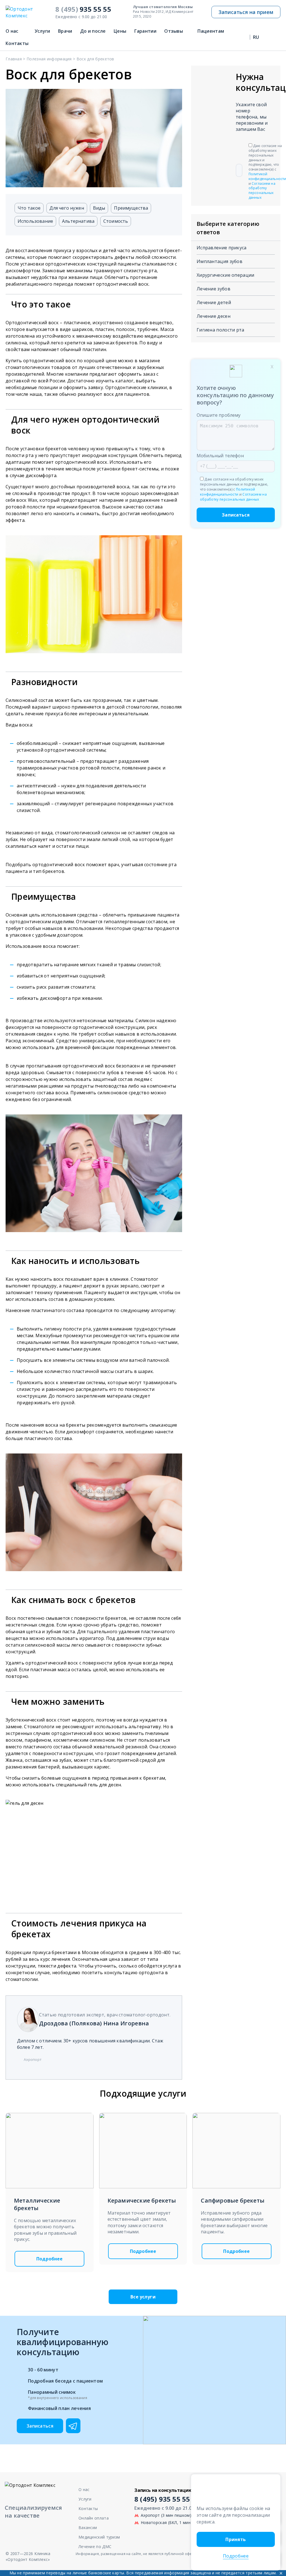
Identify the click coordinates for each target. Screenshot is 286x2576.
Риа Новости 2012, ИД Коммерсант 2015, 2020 (163, 12)
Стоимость (116, 221)
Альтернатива (78, 221)
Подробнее (49, 2259)
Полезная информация (49, 59)
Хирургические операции (226, 275)
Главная (14, 59)
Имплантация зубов (220, 261)
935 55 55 (83, 9)
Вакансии (88, 2528)
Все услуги (143, 2297)
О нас (12, 31)
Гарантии (145, 31)
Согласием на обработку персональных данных (262, 190)
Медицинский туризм (99, 2537)
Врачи (65, 31)
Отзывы (174, 31)
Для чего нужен (67, 208)
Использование (35, 221)
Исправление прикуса (222, 248)
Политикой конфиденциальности (267, 176)
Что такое (29, 208)
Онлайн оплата (94, 2518)
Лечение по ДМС (95, 2547)
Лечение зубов (214, 289)
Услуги (42, 31)
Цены (120, 31)
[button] (271, 2482)
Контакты (17, 43)
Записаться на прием (246, 12)
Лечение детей (214, 302)
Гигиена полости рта (221, 330)
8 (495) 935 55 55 (162, 2499)
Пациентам (211, 31)
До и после (93, 31)
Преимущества (131, 208)
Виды (99, 208)
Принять (236, 2539)
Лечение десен (214, 316)
